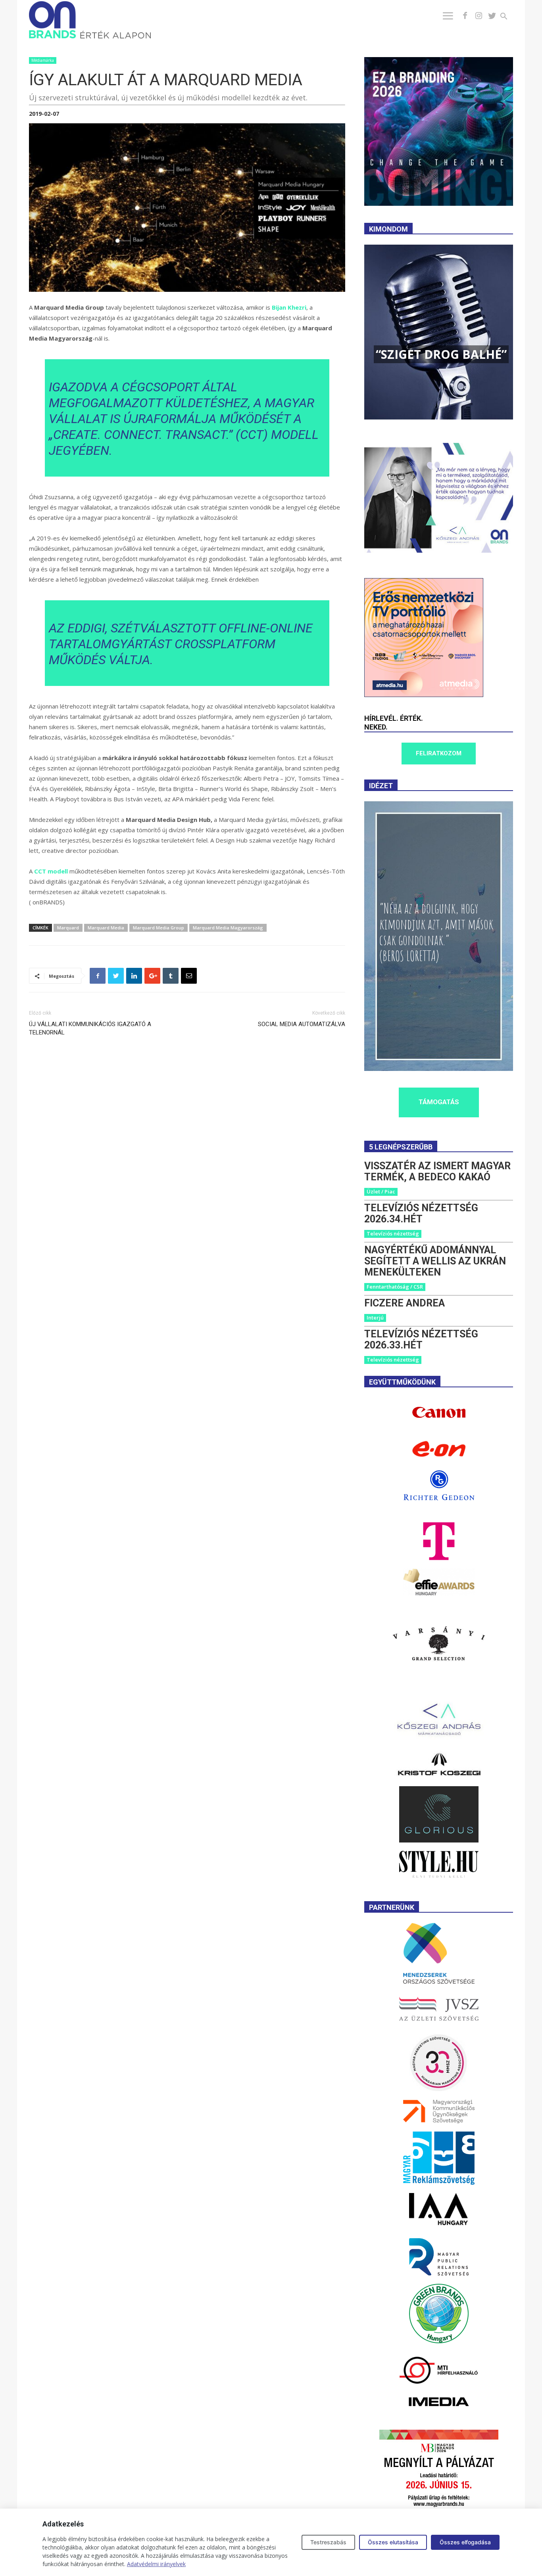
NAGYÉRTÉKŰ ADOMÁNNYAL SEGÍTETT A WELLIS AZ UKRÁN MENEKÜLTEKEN (435, 1261)
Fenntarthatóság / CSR (395, 1287)
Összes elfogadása (465, 2542)
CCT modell (51, 871)
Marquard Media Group (159, 928)
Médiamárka (43, 60)
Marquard (68, 928)
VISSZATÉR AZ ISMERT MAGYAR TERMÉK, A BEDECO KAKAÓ (437, 1171)
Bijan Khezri (289, 307)
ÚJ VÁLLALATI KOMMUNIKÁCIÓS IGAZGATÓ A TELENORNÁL (90, 1028)
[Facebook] (465, 16)
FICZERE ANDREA (405, 1303)
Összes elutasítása (393, 2542)
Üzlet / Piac (381, 1191)
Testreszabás (328, 2542)
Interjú (375, 1318)
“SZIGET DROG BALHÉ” (441, 354)
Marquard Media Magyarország (228, 928)
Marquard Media (106, 928)
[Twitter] (492, 16)
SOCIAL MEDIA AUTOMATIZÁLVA (302, 1024)
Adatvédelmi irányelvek (156, 2564)
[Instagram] (479, 16)
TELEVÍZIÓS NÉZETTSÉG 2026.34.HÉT (421, 1213)
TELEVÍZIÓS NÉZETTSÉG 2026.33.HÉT (421, 1340)
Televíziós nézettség (393, 1233)
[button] (508, 17)
